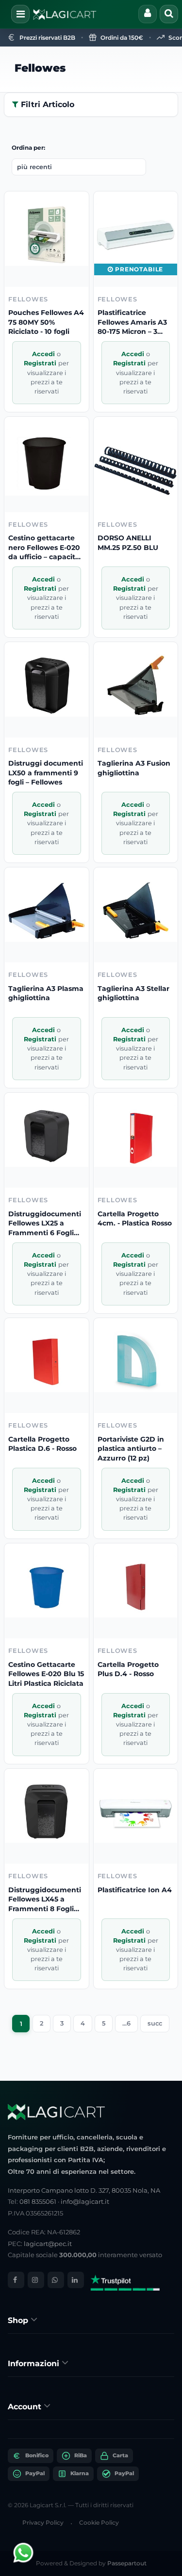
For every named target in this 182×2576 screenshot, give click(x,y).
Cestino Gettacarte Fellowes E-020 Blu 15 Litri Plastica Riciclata (46, 1674)
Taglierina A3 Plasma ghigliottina (46, 993)
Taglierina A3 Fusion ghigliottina (134, 768)
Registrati (41, 363)
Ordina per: (28, 148)
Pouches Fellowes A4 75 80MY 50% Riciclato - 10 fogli (46, 322)
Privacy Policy (43, 2522)
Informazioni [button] (35, 2364)
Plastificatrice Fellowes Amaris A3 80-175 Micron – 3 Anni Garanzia (132, 322)
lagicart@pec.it (48, 2244)
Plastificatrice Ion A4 (135, 1890)
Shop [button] (19, 2320)
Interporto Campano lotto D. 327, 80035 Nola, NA (84, 2190)
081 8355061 (38, 2201)
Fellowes (40, 68)
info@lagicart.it (85, 2201)
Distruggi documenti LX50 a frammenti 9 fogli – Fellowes (46, 773)
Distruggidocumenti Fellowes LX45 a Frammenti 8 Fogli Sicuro (45, 1900)
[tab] (91, 2320)
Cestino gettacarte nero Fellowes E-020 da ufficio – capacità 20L (44, 548)
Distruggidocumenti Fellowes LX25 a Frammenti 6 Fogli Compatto (45, 1224)
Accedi (44, 354)
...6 (126, 2023)
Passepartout (127, 2563)
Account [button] (26, 2407)
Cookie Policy (99, 2522)
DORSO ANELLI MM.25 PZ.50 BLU (128, 543)
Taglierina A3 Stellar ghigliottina (133, 993)
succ (155, 2023)
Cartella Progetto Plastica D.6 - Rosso (42, 1444)
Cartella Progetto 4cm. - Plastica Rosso (135, 1219)
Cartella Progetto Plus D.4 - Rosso (128, 1669)
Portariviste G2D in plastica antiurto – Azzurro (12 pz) (131, 1449)
